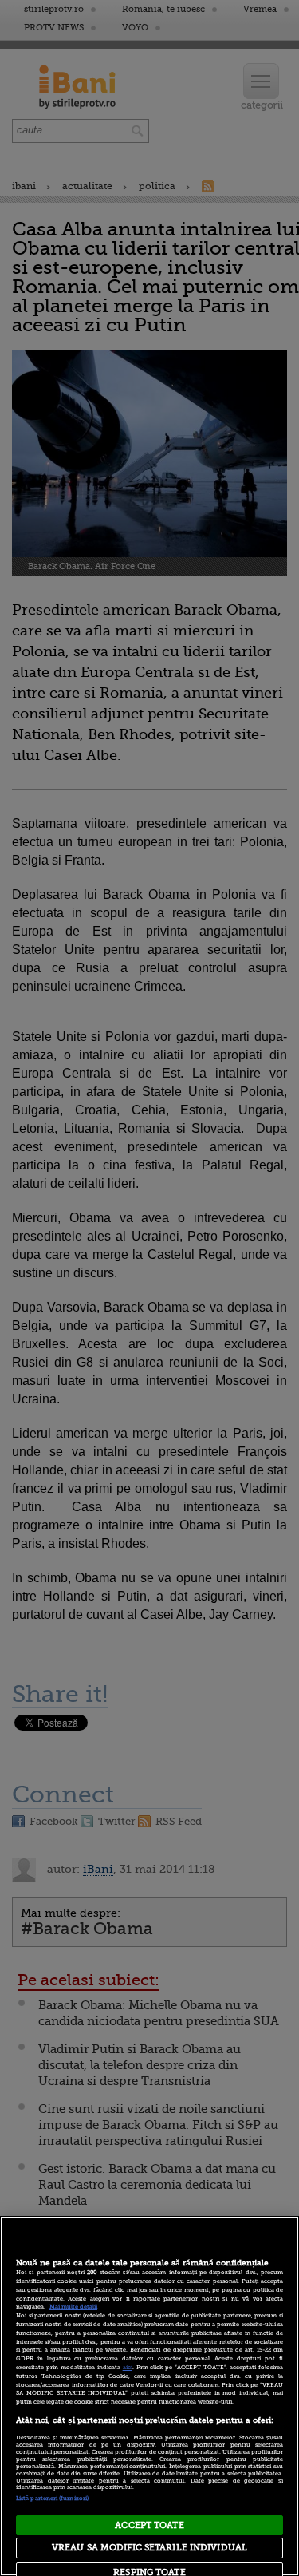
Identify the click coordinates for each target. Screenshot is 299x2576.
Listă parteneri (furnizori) (52, 2499)
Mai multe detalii (73, 2307)
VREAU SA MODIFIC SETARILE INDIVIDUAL (149, 2548)
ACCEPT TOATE (149, 2525)
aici (128, 2368)
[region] (149, 2396)
